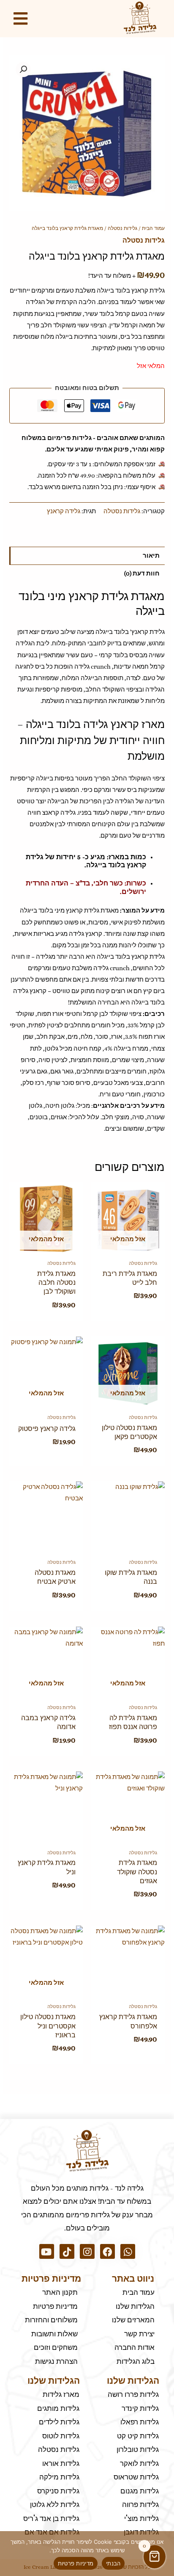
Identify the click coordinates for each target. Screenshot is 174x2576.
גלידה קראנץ (64, 511)
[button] (23, 69)
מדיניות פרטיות (76, 2563)
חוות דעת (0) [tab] (142, 573)
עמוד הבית (153, 228)
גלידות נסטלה (122, 228)
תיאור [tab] (151, 556)
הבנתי (113, 2563)
